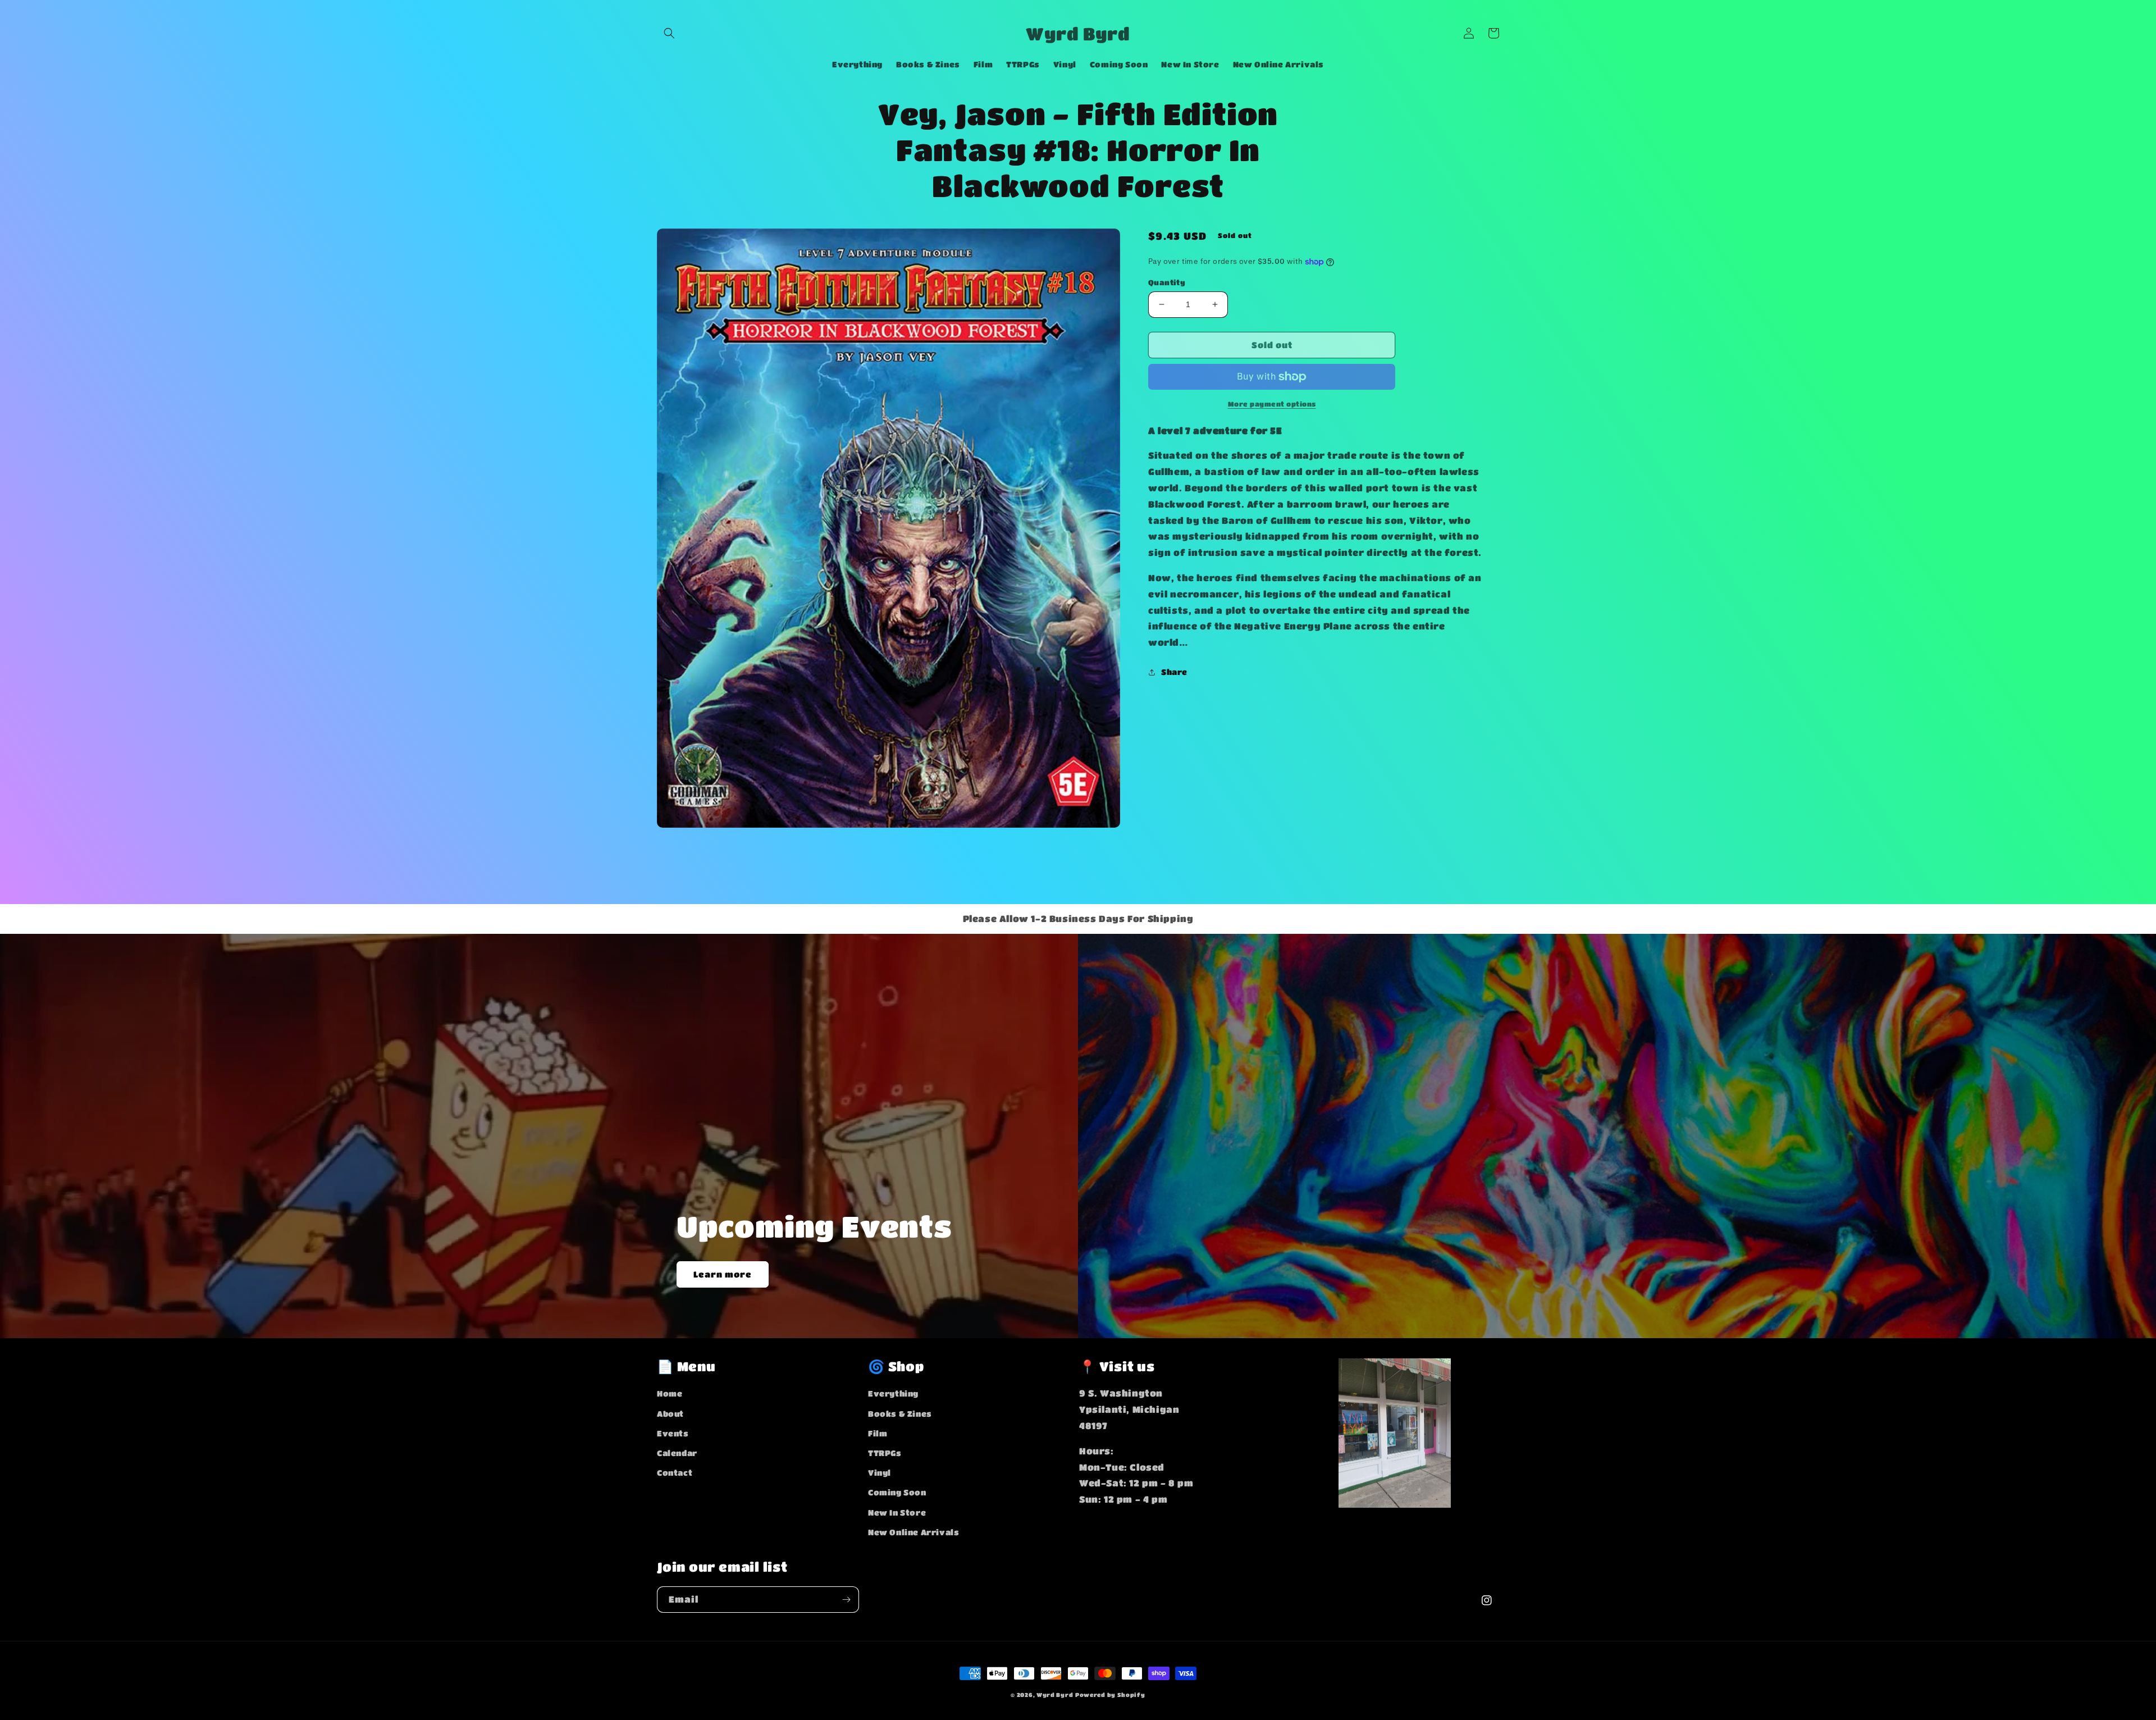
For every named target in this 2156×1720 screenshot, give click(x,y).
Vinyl (880, 1472)
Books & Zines (900, 1413)
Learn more (723, 1274)
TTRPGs (885, 1453)
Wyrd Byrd (1055, 1695)
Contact (675, 1472)
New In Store (897, 1512)
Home (670, 1393)
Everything (893, 1393)
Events (673, 1433)
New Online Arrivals (913, 1532)
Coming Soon (897, 1492)
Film (878, 1433)
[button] (669, 33)
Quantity (1167, 282)
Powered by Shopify (1110, 1695)
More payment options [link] (1272, 404)
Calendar (677, 1453)
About (670, 1413)
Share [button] (1174, 672)
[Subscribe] (846, 1600)
